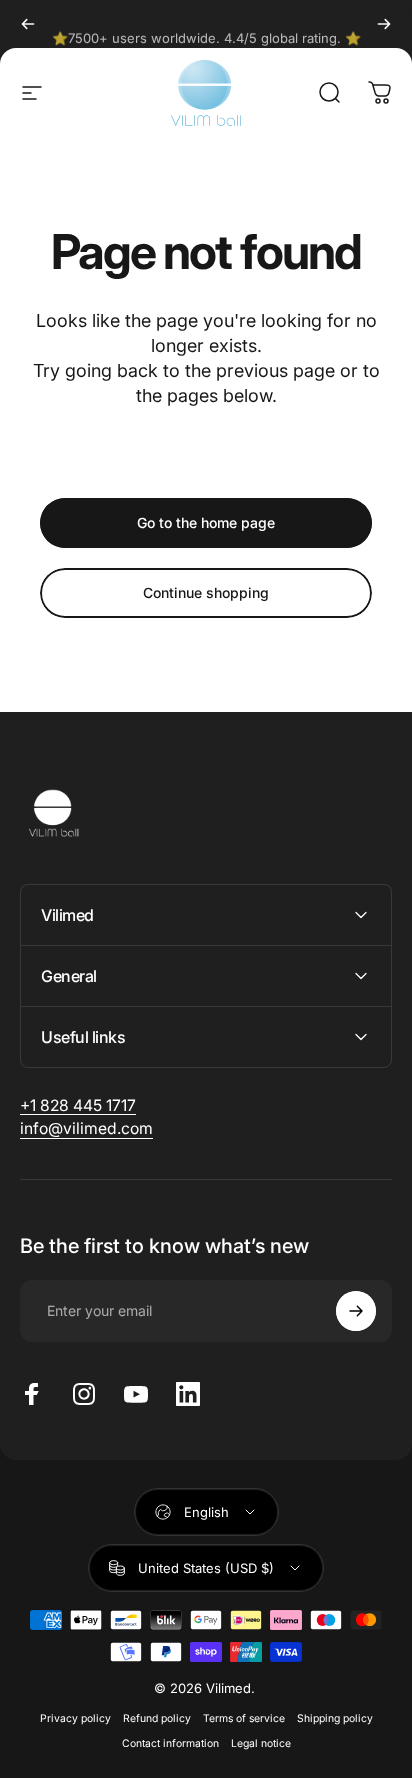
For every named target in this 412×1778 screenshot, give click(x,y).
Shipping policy (335, 1718)
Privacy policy (75, 1718)
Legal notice (261, 1743)
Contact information (170, 1743)
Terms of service (244, 1718)
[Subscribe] (356, 1311)
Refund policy (157, 1718)
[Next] (384, 24)
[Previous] (28, 24)
